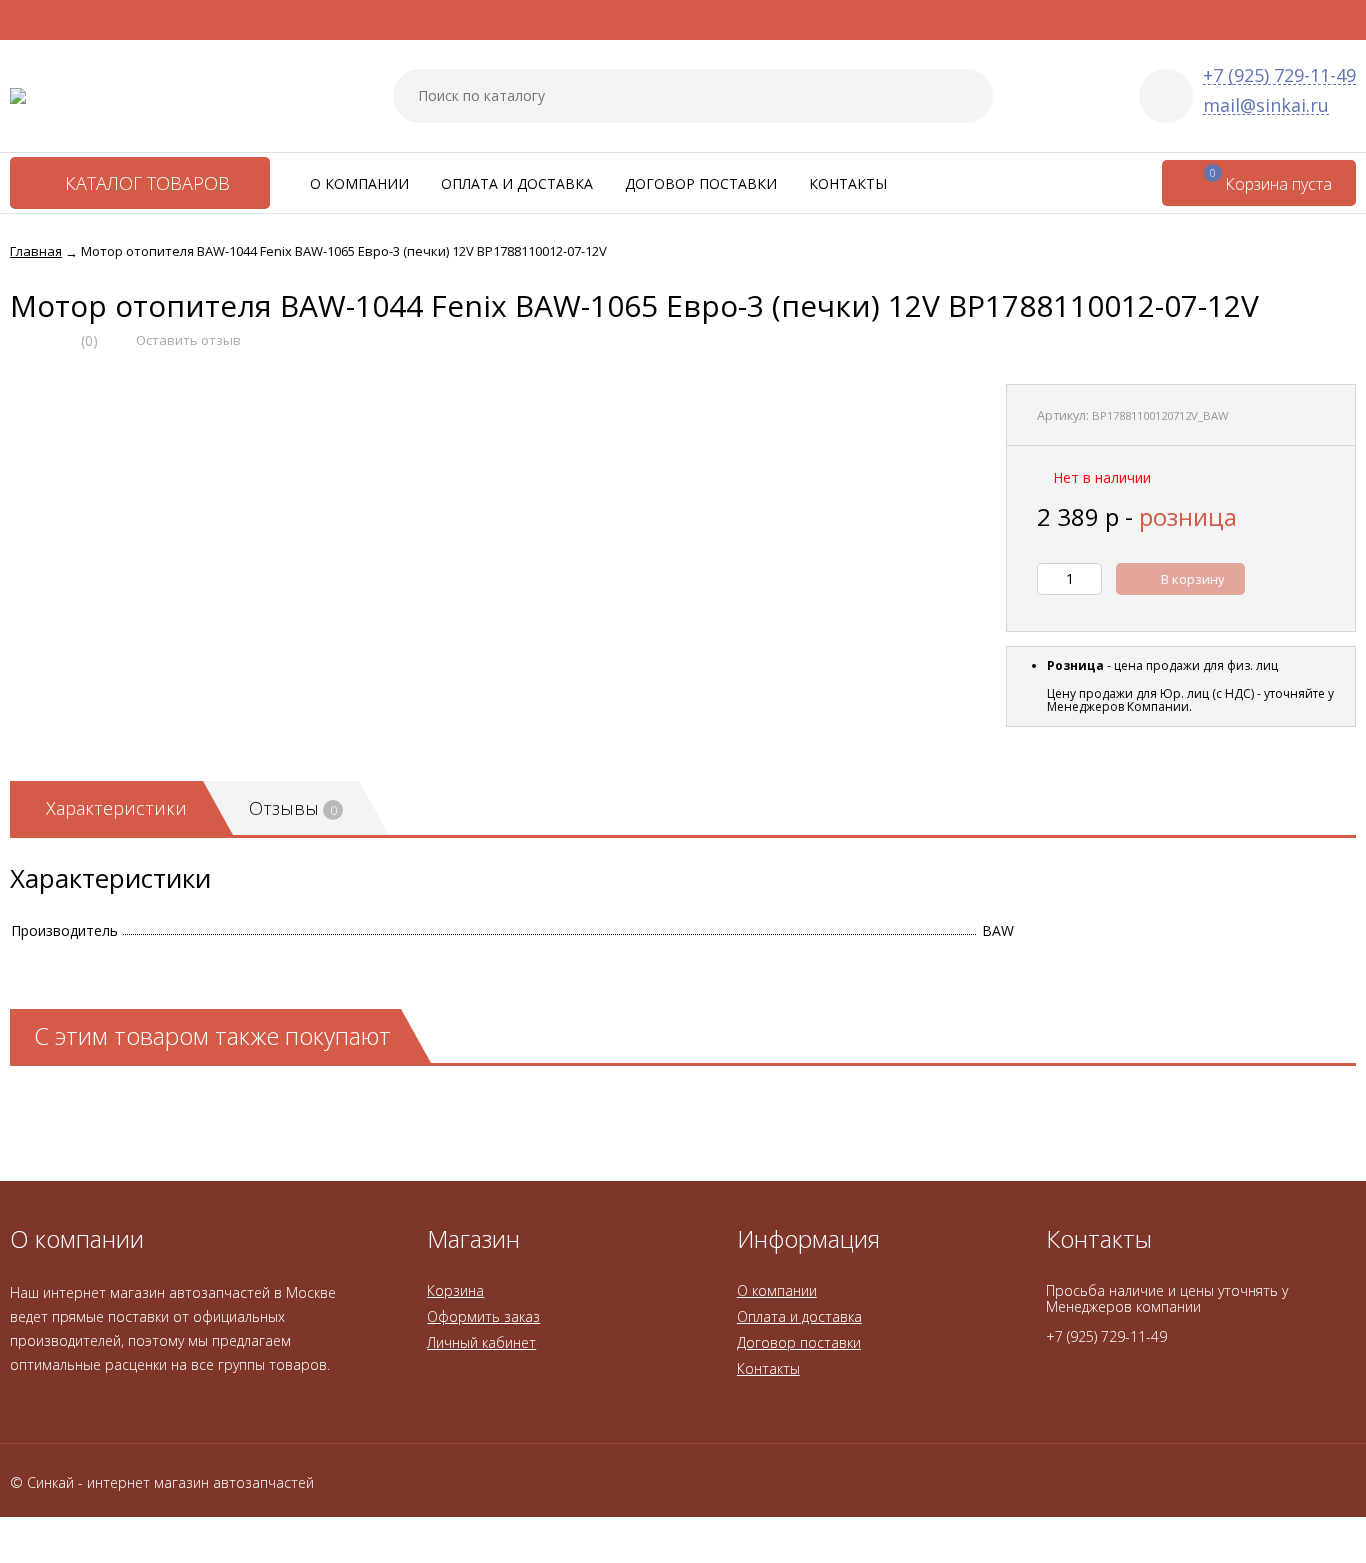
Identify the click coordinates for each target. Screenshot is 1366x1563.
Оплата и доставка (517, 183)
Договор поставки (701, 183)
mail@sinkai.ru (1266, 105)
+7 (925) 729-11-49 (1279, 75)
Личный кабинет (481, 1342)
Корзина (455, 1290)
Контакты (848, 183)
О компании (359, 183)
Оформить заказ (483, 1316)
